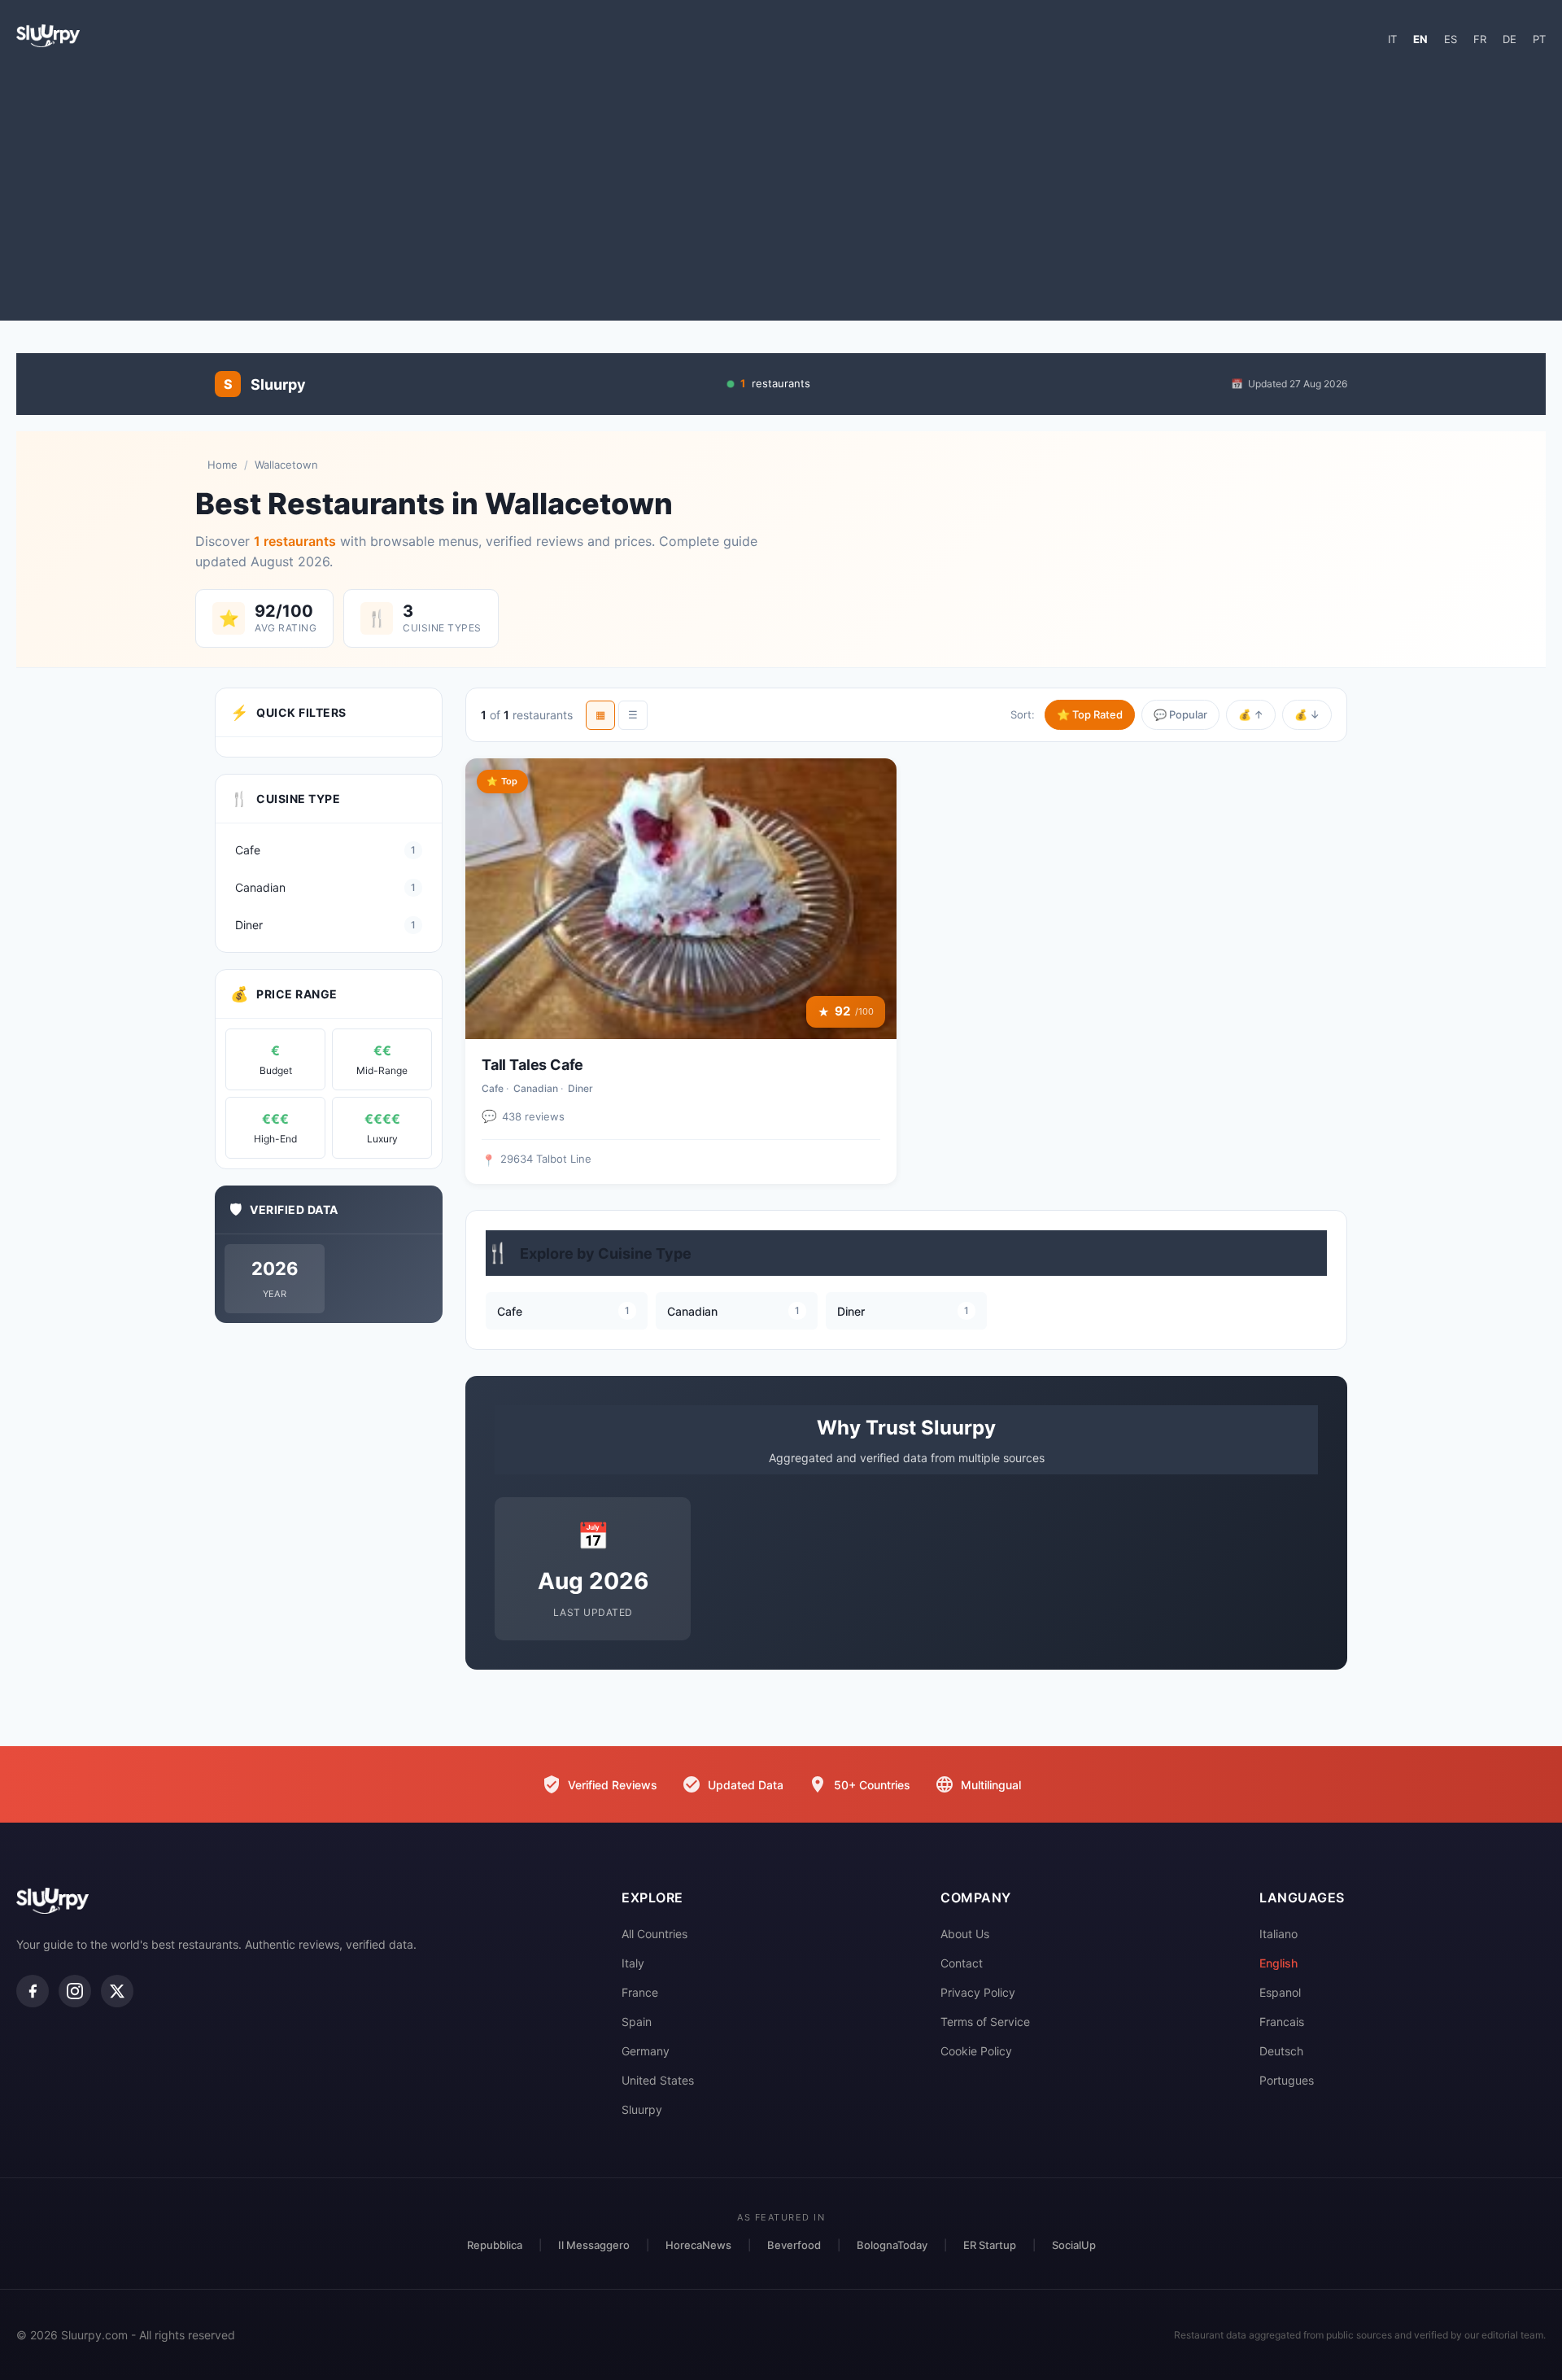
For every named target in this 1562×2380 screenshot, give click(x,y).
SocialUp (1074, 2245)
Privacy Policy (978, 1992)
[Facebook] (33, 1991)
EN (1420, 39)
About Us (965, 1934)
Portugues (1287, 2080)
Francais (1282, 2022)
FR (1480, 39)
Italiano (1278, 1934)
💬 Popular (1180, 714)
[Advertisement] (781, 190)
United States (658, 2080)
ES (1451, 39)
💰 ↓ (1307, 714)
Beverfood (794, 2245)
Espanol (1280, 1992)
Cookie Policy (976, 2051)
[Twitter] (117, 1991)
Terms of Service (985, 2022)
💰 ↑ (1251, 714)
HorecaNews (698, 2245)
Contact (962, 1963)
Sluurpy (642, 2109)
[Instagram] (75, 1991)
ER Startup (990, 2245)
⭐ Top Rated (1090, 714)
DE (1510, 39)
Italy (633, 1963)
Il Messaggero (594, 2245)
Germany (646, 2051)
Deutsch (1281, 2051)
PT (1539, 39)
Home (223, 465)
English (1278, 1963)
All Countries (654, 1934)
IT (1392, 39)
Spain (637, 2022)
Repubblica (495, 2245)
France (640, 1992)
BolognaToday (892, 2245)
